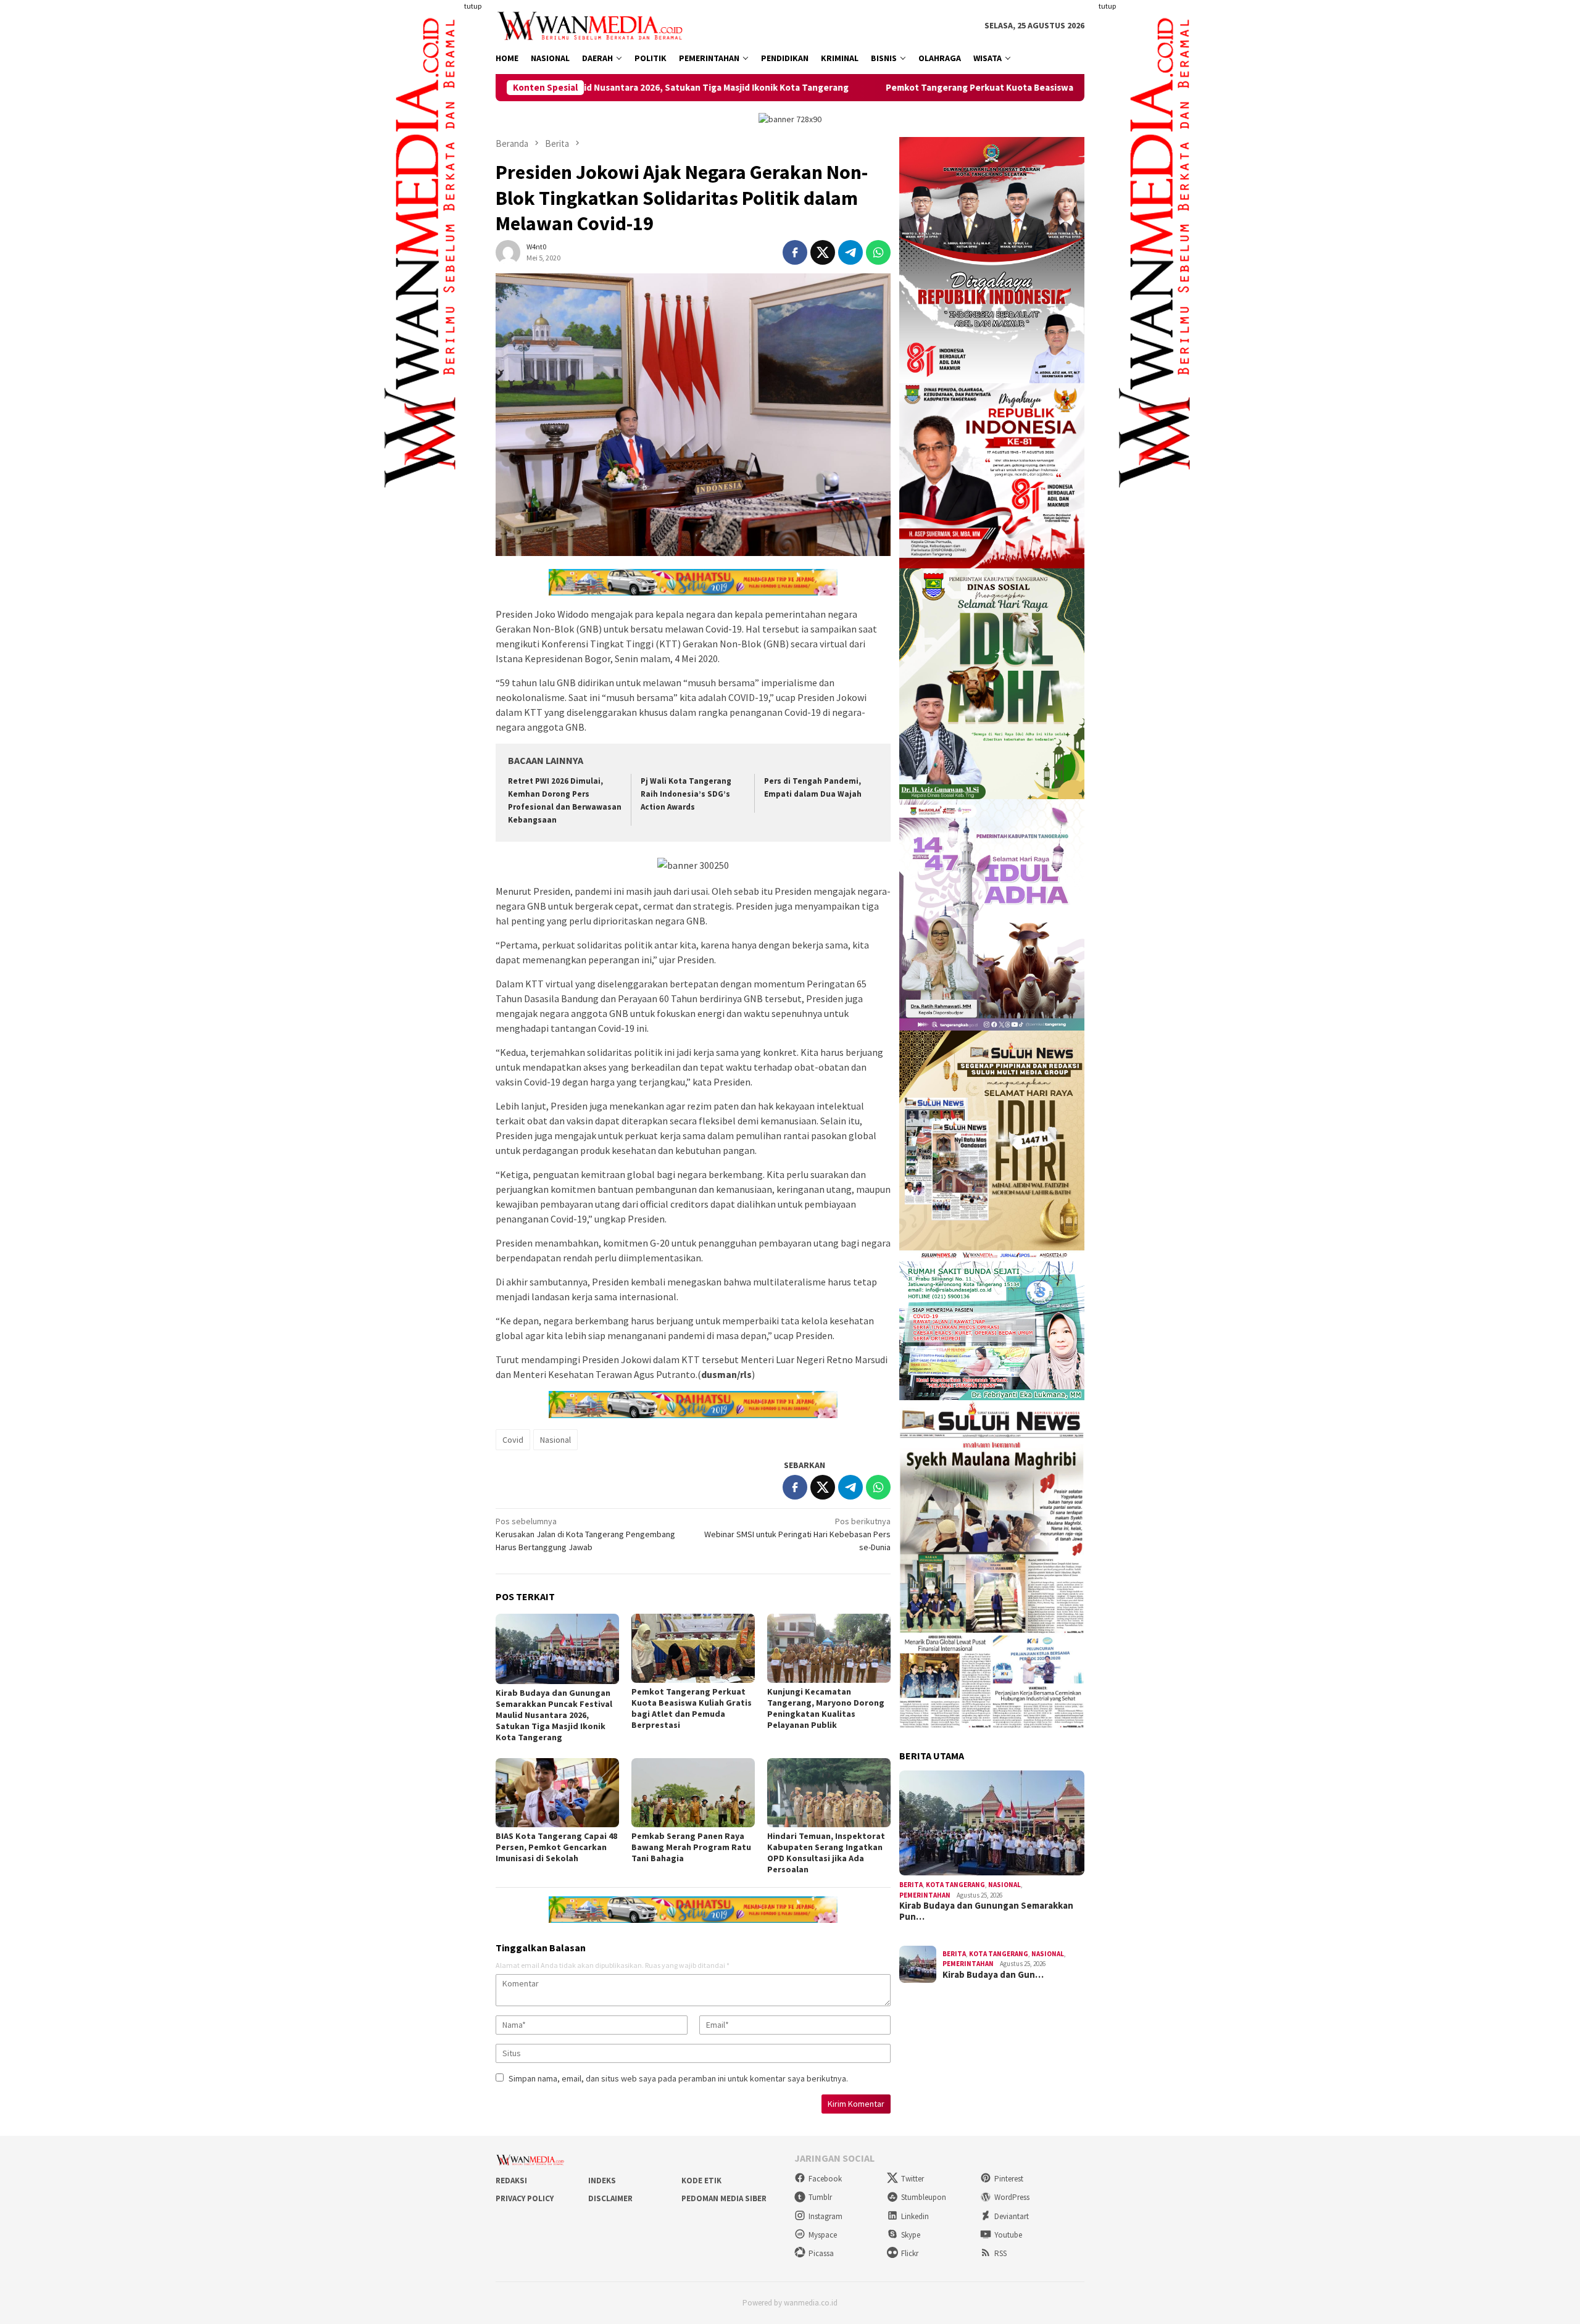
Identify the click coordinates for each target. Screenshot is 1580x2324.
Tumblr (820, 2197)
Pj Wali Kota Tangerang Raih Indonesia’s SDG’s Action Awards (686, 794)
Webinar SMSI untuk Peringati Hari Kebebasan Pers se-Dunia (797, 1534)
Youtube (1008, 2235)
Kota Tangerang (955, 1885)
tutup (473, 6)
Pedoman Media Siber (724, 2198)
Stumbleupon (924, 2197)
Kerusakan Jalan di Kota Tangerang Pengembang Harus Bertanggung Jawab (585, 1534)
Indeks (602, 2181)
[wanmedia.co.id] (593, 25)
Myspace (823, 2235)
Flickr (910, 2253)
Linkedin (915, 2216)
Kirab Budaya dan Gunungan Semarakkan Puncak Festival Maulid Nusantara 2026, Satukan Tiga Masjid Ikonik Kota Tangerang (554, 1715)
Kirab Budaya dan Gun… (993, 1975)
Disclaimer (610, 2198)
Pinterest (1009, 2179)
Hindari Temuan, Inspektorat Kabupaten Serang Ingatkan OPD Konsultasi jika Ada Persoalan (826, 1853)
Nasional (555, 1440)
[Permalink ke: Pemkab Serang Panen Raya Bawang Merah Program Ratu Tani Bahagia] (693, 1793)
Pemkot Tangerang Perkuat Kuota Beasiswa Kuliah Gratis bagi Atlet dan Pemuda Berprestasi (929, 88)
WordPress (1012, 2197)
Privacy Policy (525, 2198)
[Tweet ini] (823, 252)
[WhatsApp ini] (878, 252)
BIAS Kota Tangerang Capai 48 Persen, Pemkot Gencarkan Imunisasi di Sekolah (556, 1847)
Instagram (825, 2216)
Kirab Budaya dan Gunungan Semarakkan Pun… (986, 1911)
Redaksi (511, 2181)
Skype (911, 2235)
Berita (911, 1885)
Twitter (913, 2179)
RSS (1000, 2253)
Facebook (825, 2179)
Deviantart (1012, 2216)
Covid (513, 1440)
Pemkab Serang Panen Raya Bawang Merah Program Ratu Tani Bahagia (691, 1847)
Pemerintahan (925, 1895)
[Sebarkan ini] (795, 252)
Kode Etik (701, 2181)
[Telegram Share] (850, 252)
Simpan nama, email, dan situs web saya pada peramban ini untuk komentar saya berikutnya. (678, 2078)
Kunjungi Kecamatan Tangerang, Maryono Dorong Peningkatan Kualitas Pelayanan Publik (826, 1708)
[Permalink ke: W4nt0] (508, 251)
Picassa (821, 2253)
